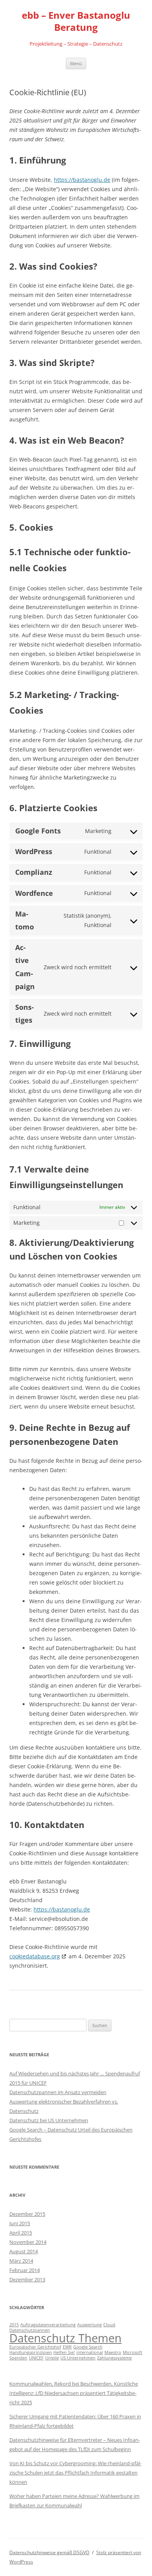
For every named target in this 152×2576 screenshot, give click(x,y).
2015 (14, 2325)
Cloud (109, 2325)
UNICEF (36, 2358)
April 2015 (21, 2233)
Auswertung (89, 2325)
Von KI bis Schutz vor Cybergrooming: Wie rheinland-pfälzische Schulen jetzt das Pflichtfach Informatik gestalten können (75, 2473)
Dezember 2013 (27, 2279)
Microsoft (133, 2352)
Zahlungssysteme (114, 2358)
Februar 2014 (25, 2270)
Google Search (88, 2347)
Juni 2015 (20, 2223)
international (90, 2352)
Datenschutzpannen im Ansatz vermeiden (58, 2092)
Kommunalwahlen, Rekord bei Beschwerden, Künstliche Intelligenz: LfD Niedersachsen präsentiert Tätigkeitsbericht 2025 (74, 2393)
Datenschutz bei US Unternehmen (49, 2120)
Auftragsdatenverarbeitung (48, 2325)
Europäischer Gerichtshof (35, 2347)
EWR (67, 2347)
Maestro (113, 2352)
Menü (76, 63)
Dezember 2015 (27, 2214)
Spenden (18, 2358)
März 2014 (21, 2261)
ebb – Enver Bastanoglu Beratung (76, 21)
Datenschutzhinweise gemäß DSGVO (49, 2552)
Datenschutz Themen (65, 2338)
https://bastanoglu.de (82, 180)
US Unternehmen (78, 2358)
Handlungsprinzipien (31, 2352)
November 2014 (28, 2242)
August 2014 (24, 2251)
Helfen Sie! (64, 2352)
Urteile (52, 2358)
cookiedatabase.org (35, 1956)
